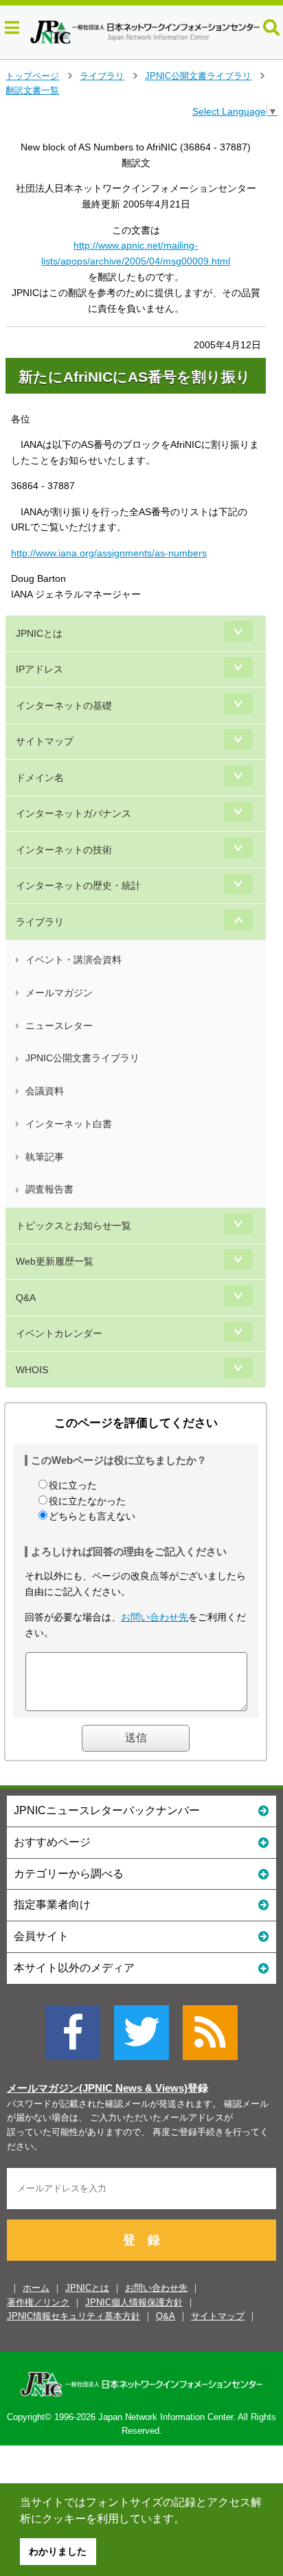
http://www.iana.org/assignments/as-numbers (109, 553)
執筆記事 (45, 1157)
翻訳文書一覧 (32, 90)
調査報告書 (49, 1189)
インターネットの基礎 (64, 705)
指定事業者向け (52, 1905)
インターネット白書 (69, 1124)
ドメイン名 (40, 778)
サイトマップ (45, 741)
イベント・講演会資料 (73, 960)
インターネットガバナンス (73, 813)
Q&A (26, 1298)
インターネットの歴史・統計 (78, 885)
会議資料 (45, 1091)
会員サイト (41, 1936)
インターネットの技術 (64, 850)
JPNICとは (39, 633)
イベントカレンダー (59, 1333)
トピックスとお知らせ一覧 (73, 1225)
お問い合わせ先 (155, 1617)
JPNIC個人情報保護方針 (134, 2302)
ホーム (36, 2288)
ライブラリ (102, 76)
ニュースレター (59, 1026)
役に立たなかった (87, 1501)
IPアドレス (39, 669)
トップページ (32, 76)
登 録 (141, 2240)
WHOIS (32, 1370)
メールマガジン (59, 993)
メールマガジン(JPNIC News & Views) (97, 2088)
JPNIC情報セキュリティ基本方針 (73, 2316)
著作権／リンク (38, 2302)
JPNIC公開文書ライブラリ (198, 76)
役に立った (73, 1485)
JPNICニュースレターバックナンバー (107, 1810)
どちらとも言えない (92, 1516)
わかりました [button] (58, 2551)
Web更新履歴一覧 (55, 1261)
